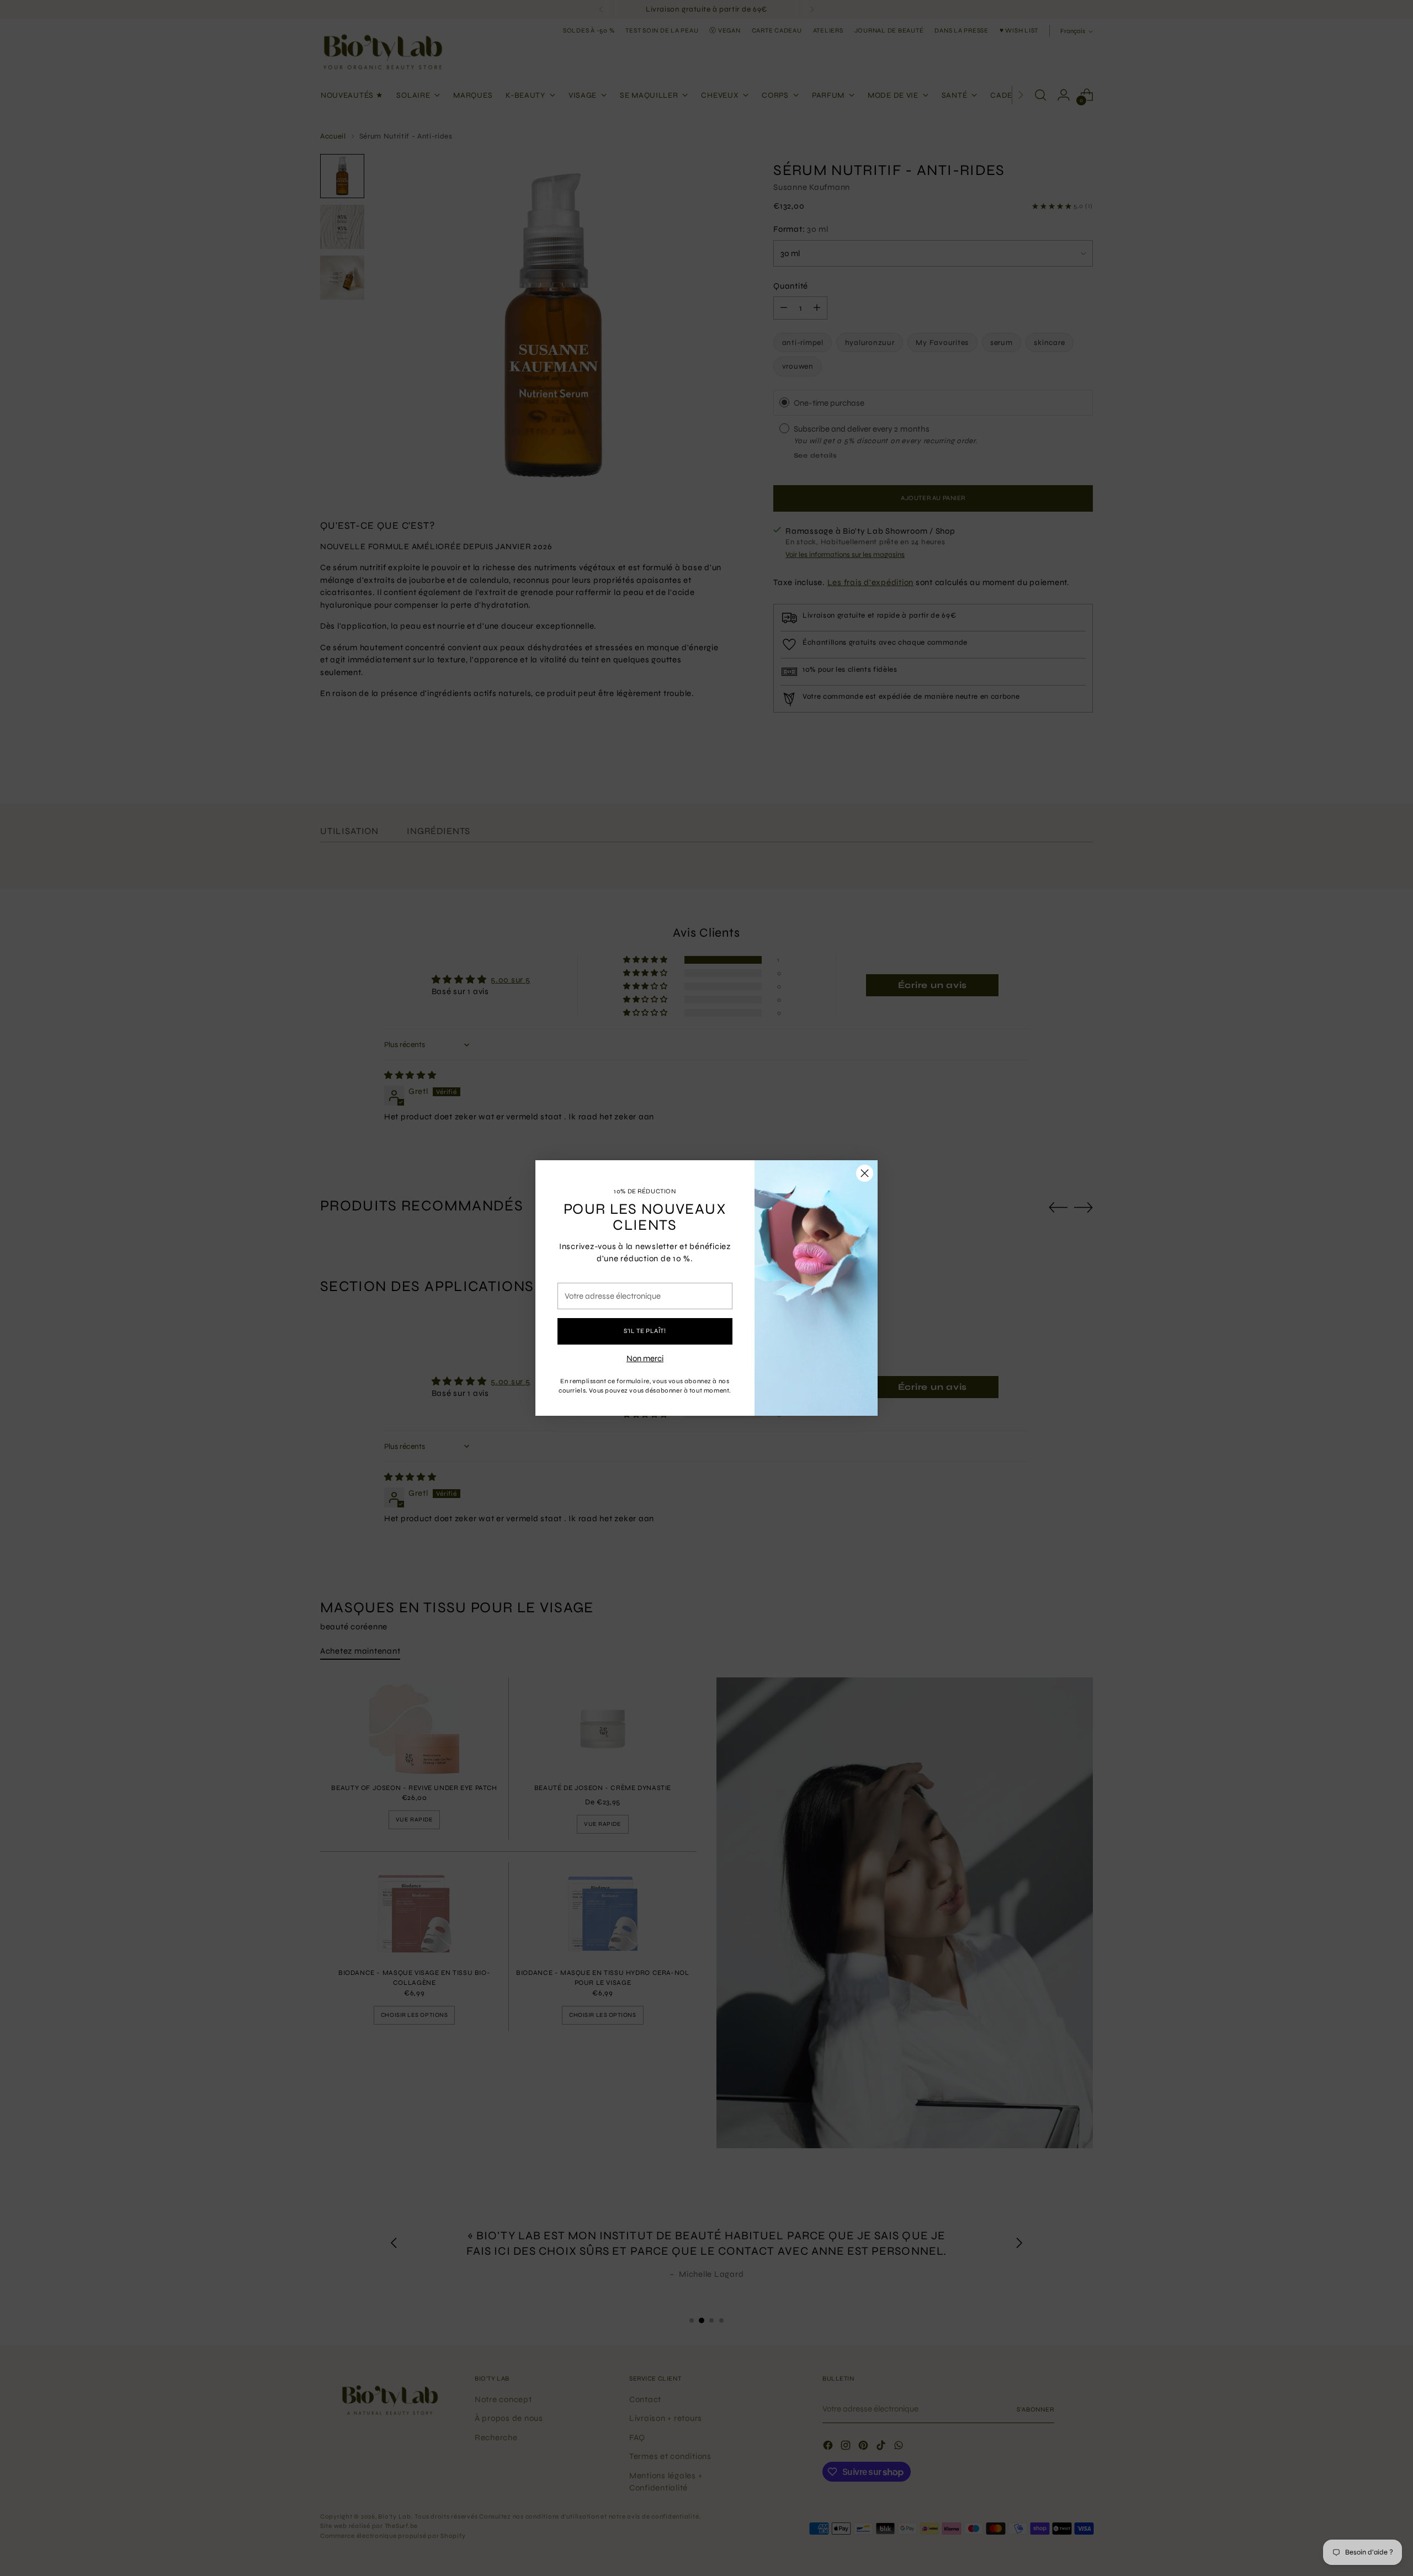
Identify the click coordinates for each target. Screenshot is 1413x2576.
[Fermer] (865, 1173)
